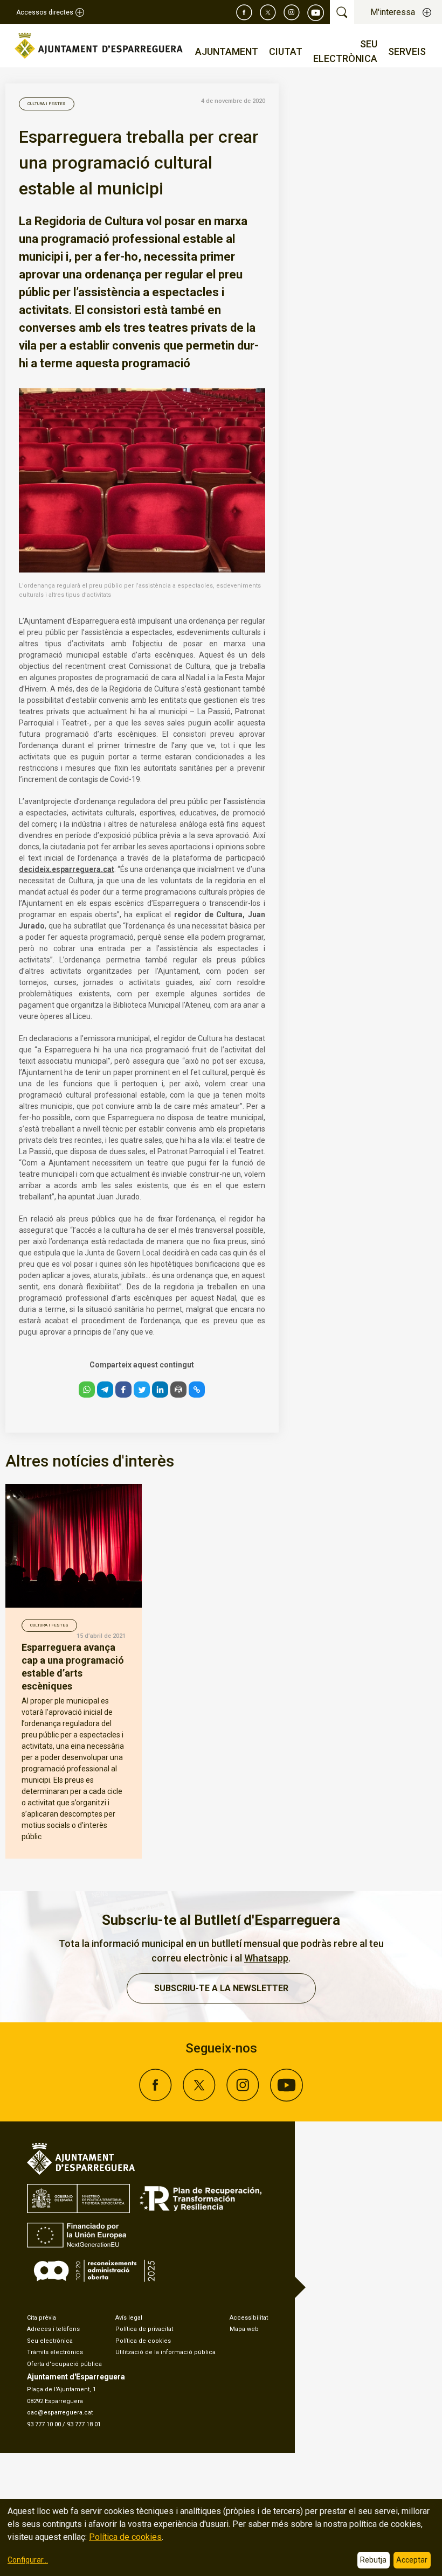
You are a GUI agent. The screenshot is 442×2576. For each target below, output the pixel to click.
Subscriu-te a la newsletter (221, 1988)
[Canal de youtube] (316, 12)
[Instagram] (292, 12)
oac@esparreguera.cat (60, 2413)
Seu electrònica (50, 2341)
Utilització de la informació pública (165, 2352)
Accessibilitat (249, 2318)
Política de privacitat (144, 2329)
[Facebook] (244, 12)
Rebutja (373, 2560)
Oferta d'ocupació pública (64, 2364)
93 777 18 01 (84, 2424)
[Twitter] (268, 12)
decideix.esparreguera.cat (67, 869)
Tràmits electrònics (55, 2352)
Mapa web (244, 2329)
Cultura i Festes (47, 104)
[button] (87, 1390)
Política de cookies (143, 2341)
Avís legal (129, 2318)
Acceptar (412, 2560)
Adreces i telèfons (53, 2329)
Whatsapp (266, 1958)
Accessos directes (45, 12)
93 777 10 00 (44, 2424)
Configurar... (28, 2560)
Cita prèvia (42, 2318)
